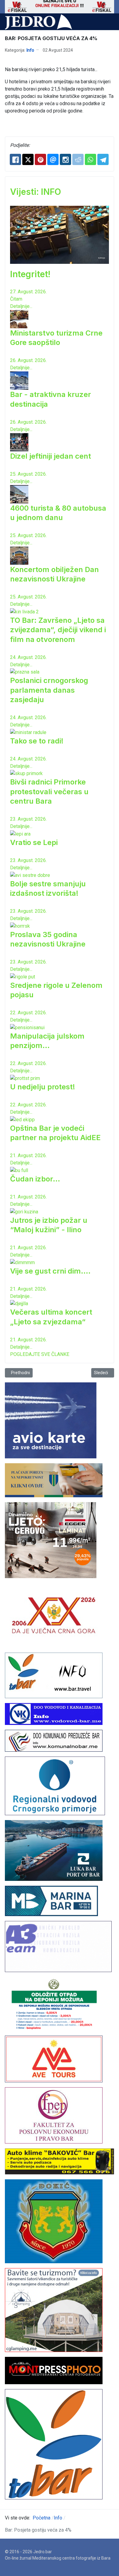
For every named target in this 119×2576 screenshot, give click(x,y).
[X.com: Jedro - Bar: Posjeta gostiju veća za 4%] (28, 159)
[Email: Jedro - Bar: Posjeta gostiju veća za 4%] (53, 159)
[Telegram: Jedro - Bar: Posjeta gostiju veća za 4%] (103, 159)
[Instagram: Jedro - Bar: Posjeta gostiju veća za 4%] (65, 159)
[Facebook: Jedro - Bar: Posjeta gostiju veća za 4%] (15, 159)
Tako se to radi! (37, 741)
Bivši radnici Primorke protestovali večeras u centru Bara (49, 791)
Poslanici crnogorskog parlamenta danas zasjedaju (49, 690)
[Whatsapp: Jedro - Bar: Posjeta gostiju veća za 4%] (90, 159)
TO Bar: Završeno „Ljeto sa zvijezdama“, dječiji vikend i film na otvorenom (58, 630)
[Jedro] (38, 22)
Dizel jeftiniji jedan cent (50, 456)
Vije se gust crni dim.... (50, 1271)
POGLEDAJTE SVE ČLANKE (40, 1354)
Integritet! (30, 274)
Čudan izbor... (35, 1179)
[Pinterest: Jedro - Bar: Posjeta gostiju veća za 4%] (40, 159)
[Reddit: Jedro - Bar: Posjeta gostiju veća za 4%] (78, 159)
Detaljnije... (21, 306)
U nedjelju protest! (43, 1087)
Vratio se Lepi (34, 842)
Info (30, 50)
